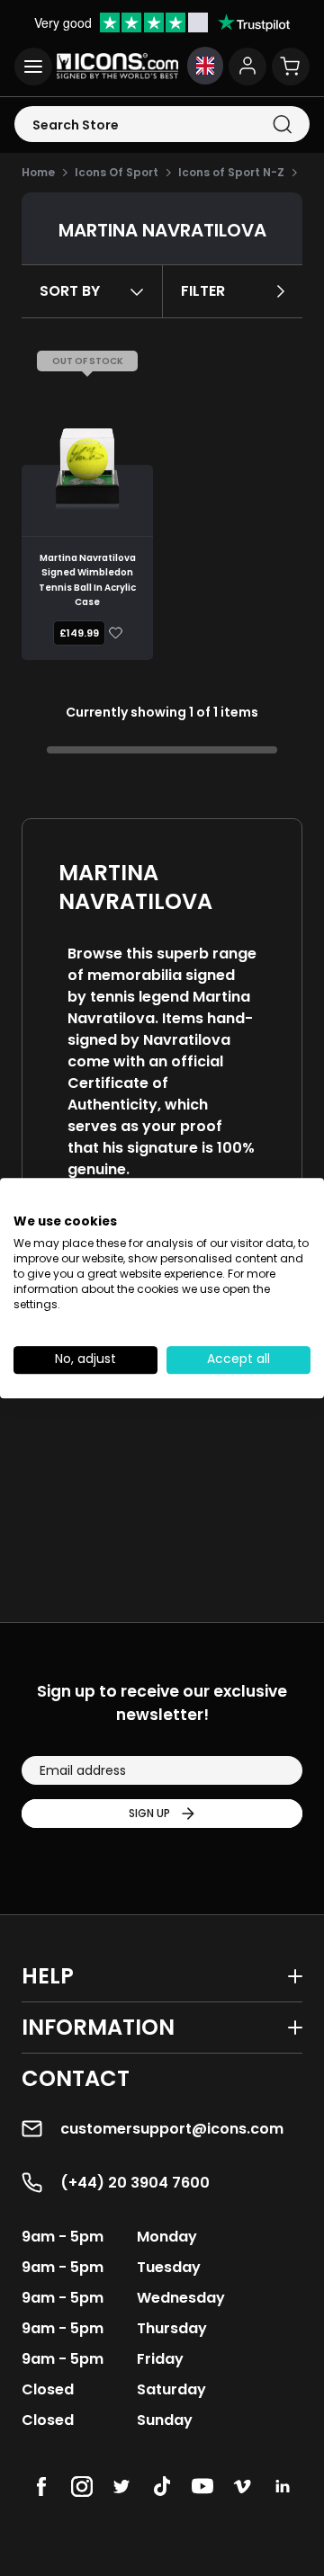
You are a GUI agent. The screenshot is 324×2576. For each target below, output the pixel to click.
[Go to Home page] (117, 66)
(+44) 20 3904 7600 (135, 2183)
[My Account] (247, 67)
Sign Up (149, 1813)
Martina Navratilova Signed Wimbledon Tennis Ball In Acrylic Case (87, 580)
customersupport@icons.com (172, 2129)
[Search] (282, 125)
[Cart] (291, 67)
